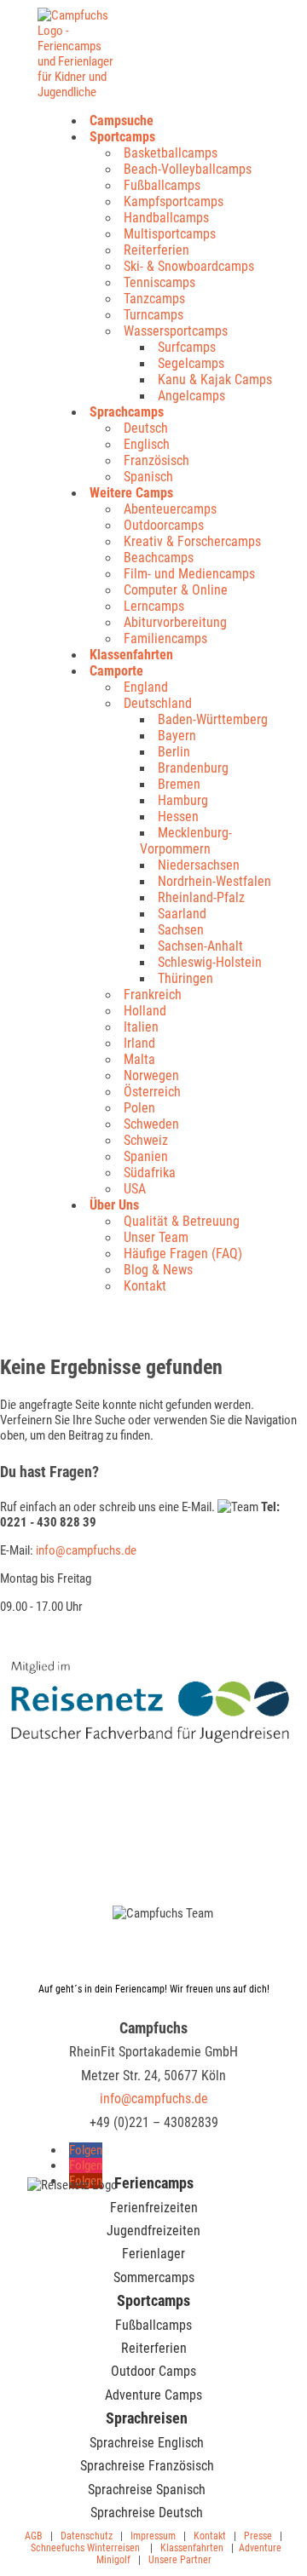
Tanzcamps (154, 299)
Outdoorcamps (164, 525)
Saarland (182, 914)
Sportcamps (122, 137)
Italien (141, 1027)
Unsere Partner (180, 2560)
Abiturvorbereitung (175, 622)
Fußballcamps (162, 185)
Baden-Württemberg (213, 719)
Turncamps (153, 315)
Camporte (116, 671)
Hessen (178, 816)
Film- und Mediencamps (189, 574)
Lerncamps (154, 606)
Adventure (260, 2548)
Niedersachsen (199, 865)
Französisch (156, 460)
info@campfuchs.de (86, 1550)
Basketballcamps (171, 153)
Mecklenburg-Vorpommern (186, 841)
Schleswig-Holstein (210, 962)
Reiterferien (156, 250)
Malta (139, 1059)
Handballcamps (166, 218)
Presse (258, 2536)
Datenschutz (87, 2536)
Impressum (153, 2536)
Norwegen (151, 1075)
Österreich (152, 1092)
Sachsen (181, 930)
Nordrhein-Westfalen (214, 881)
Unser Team (156, 1237)
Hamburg (183, 800)
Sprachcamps (127, 412)
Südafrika (150, 1173)
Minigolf (113, 2560)
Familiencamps (165, 638)
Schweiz (146, 1140)
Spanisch (148, 477)
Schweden (151, 1124)
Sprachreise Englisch (147, 2443)
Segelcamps (191, 363)
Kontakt (145, 1286)
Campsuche (122, 121)
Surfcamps (187, 347)
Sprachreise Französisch (147, 2466)
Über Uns (114, 1205)
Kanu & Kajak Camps (215, 379)
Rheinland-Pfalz (201, 897)
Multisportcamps (170, 234)
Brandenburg (193, 768)
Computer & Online (176, 590)
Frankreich (153, 995)
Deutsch (146, 428)
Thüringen (185, 978)
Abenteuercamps (170, 509)
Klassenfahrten (131, 655)
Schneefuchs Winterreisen (85, 2548)
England (146, 687)
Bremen (179, 784)
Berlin (174, 752)
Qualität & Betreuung (182, 1221)
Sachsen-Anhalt (200, 946)
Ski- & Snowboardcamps (189, 266)
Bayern (177, 736)
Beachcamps (159, 558)
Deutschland (158, 703)
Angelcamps (191, 396)
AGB (34, 2536)
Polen (139, 1108)
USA (135, 1189)
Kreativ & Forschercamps (192, 541)
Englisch (147, 444)
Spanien (146, 1156)
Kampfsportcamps (174, 201)
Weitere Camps (131, 493)
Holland (145, 1011)
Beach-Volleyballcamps (188, 169)
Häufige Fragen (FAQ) (183, 1253)
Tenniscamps (159, 282)
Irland (139, 1043)
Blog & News (158, 1270)
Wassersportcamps (176, 331)
